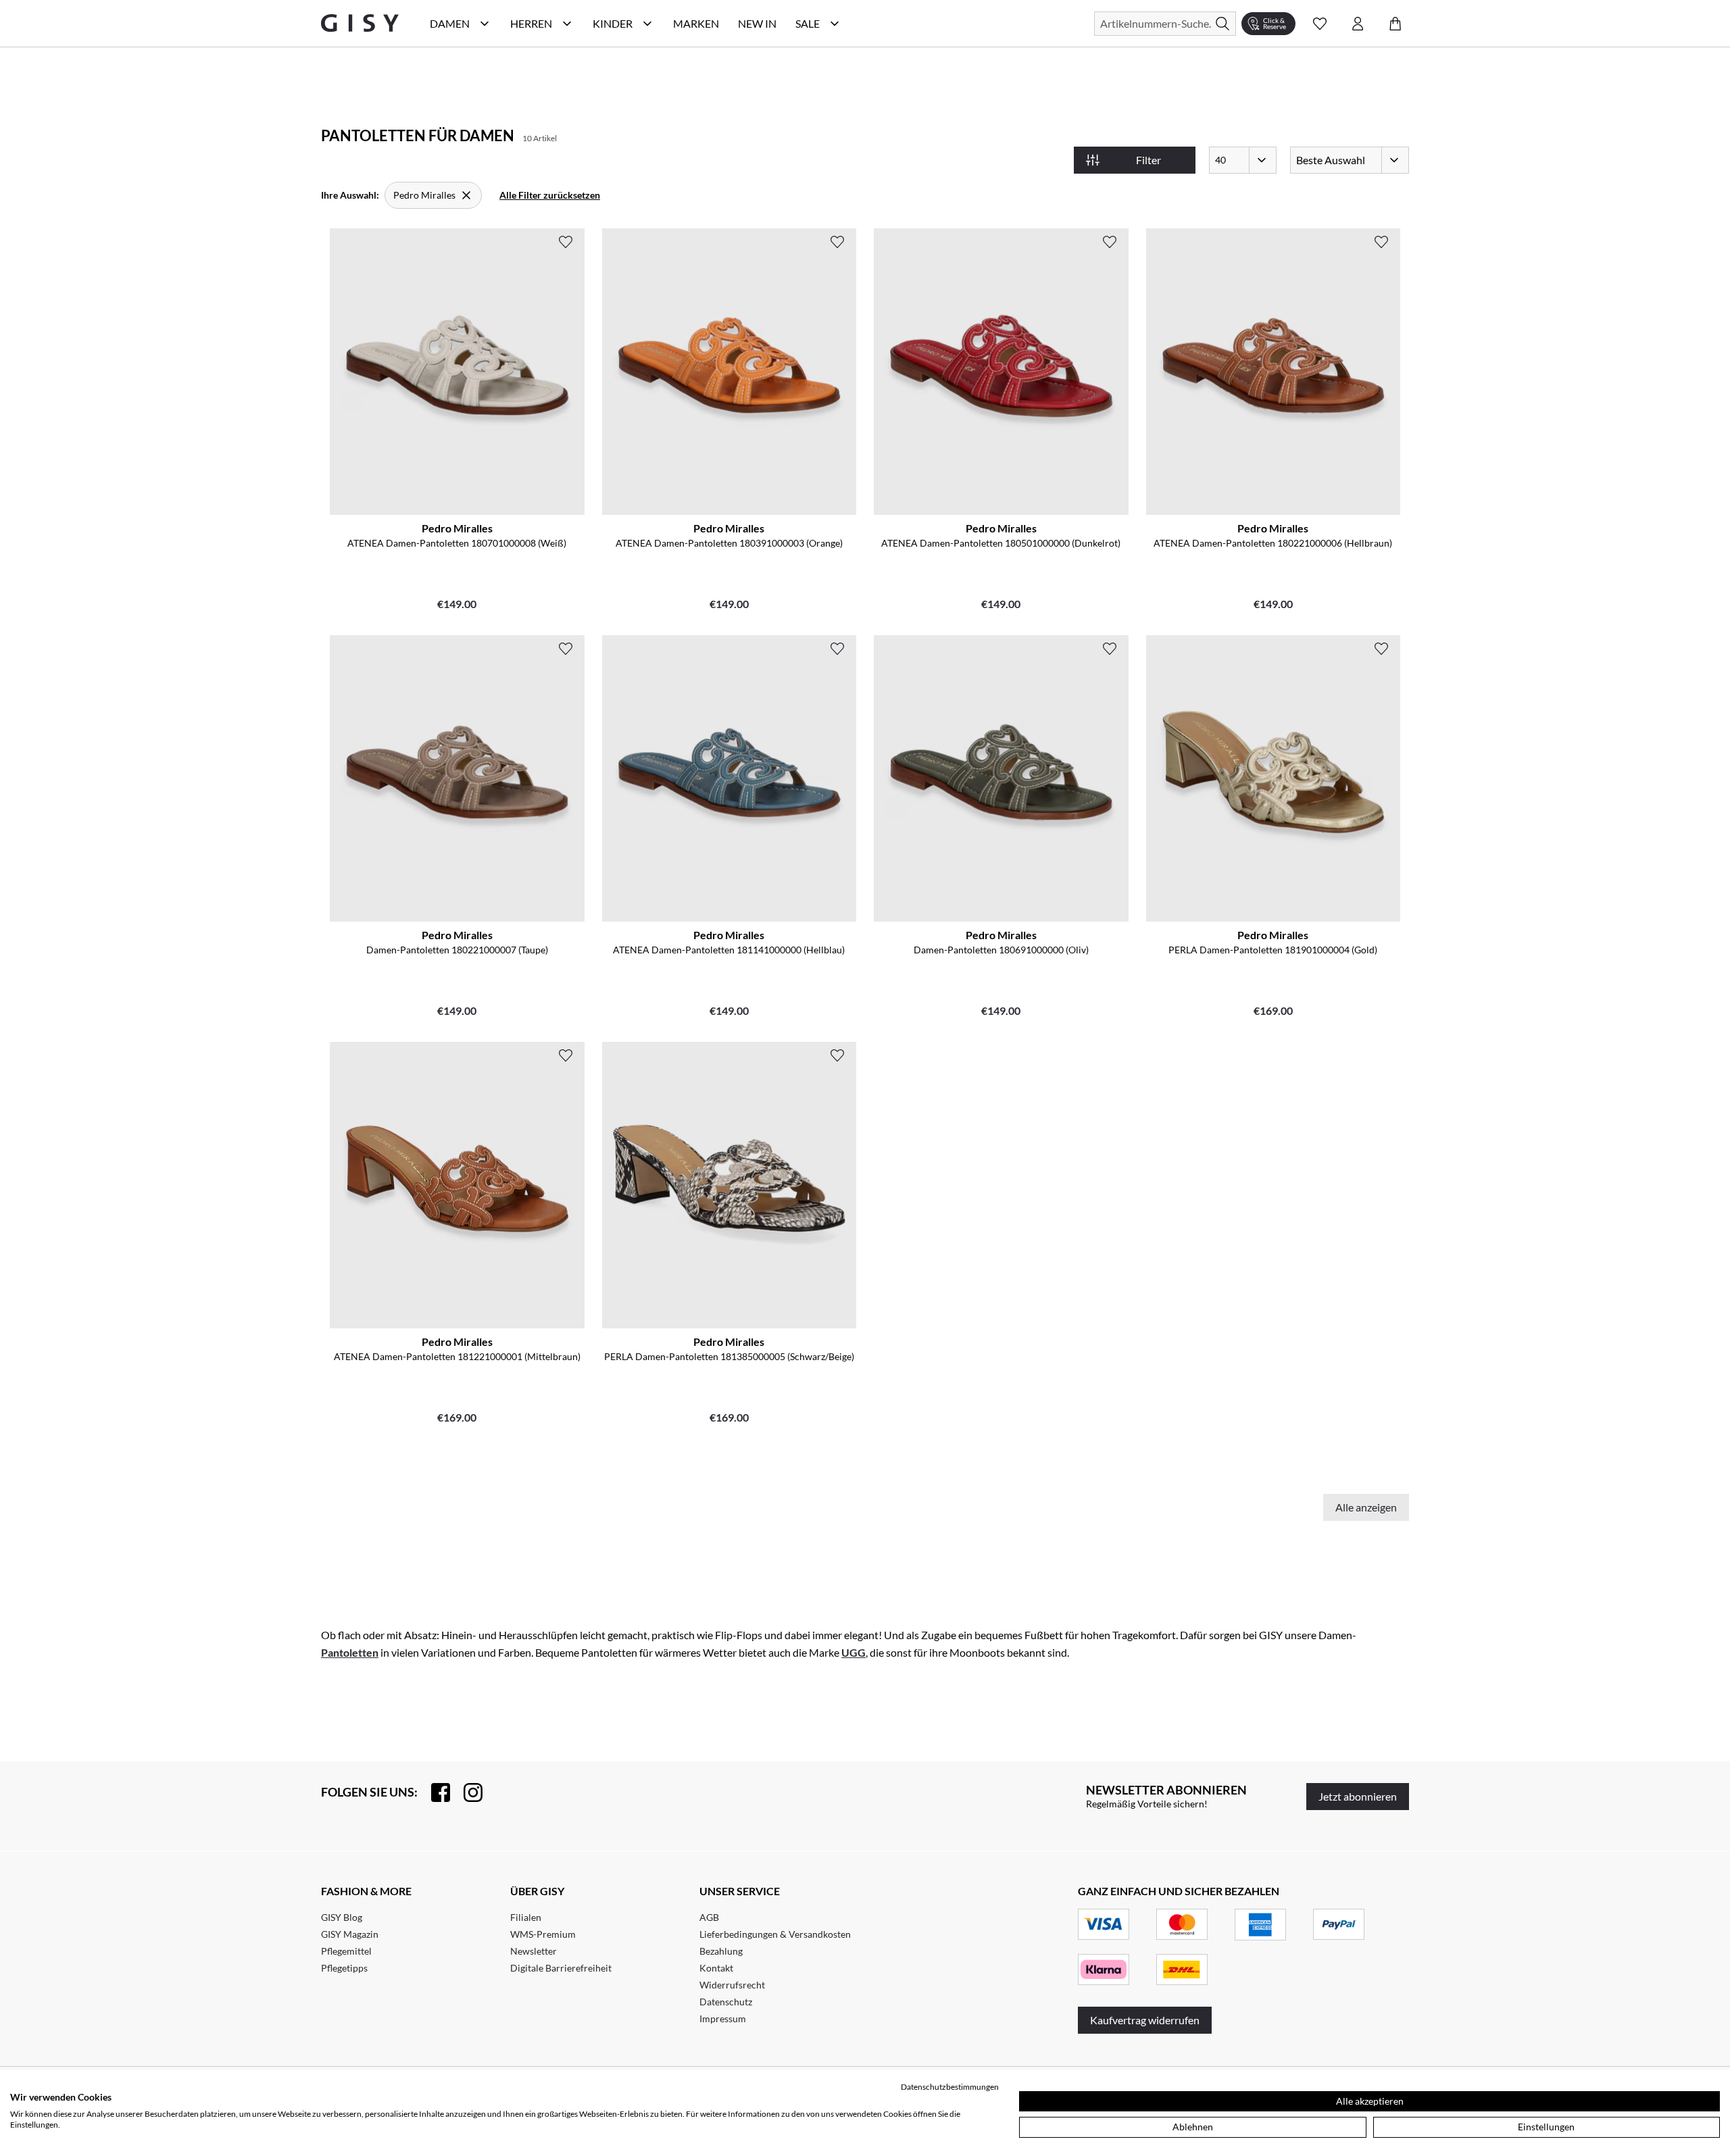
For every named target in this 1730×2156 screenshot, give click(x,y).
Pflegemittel (346, 1951)
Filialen (526, 1917)
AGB (709, 1917)
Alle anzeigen (1366, 1507)
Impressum (723, 2019)
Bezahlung (721, 1951)
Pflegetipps (344, 1968)
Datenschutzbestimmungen (950, 2087)
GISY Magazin (350, 1934)
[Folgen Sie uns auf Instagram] (466, 1793)
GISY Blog (342, 1917)
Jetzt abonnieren (1358, 1796)
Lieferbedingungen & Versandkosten (775, 1934)
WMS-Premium (543, 1934)
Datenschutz (726, 2002)
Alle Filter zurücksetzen (550, 195)
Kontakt (716, 1968)
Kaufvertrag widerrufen (1145, 2020)
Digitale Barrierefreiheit (561, 1968)
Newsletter (534, 1951)
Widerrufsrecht (732, 1985)
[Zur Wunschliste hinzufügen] (566, 242)
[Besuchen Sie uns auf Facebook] (434, 1793)
